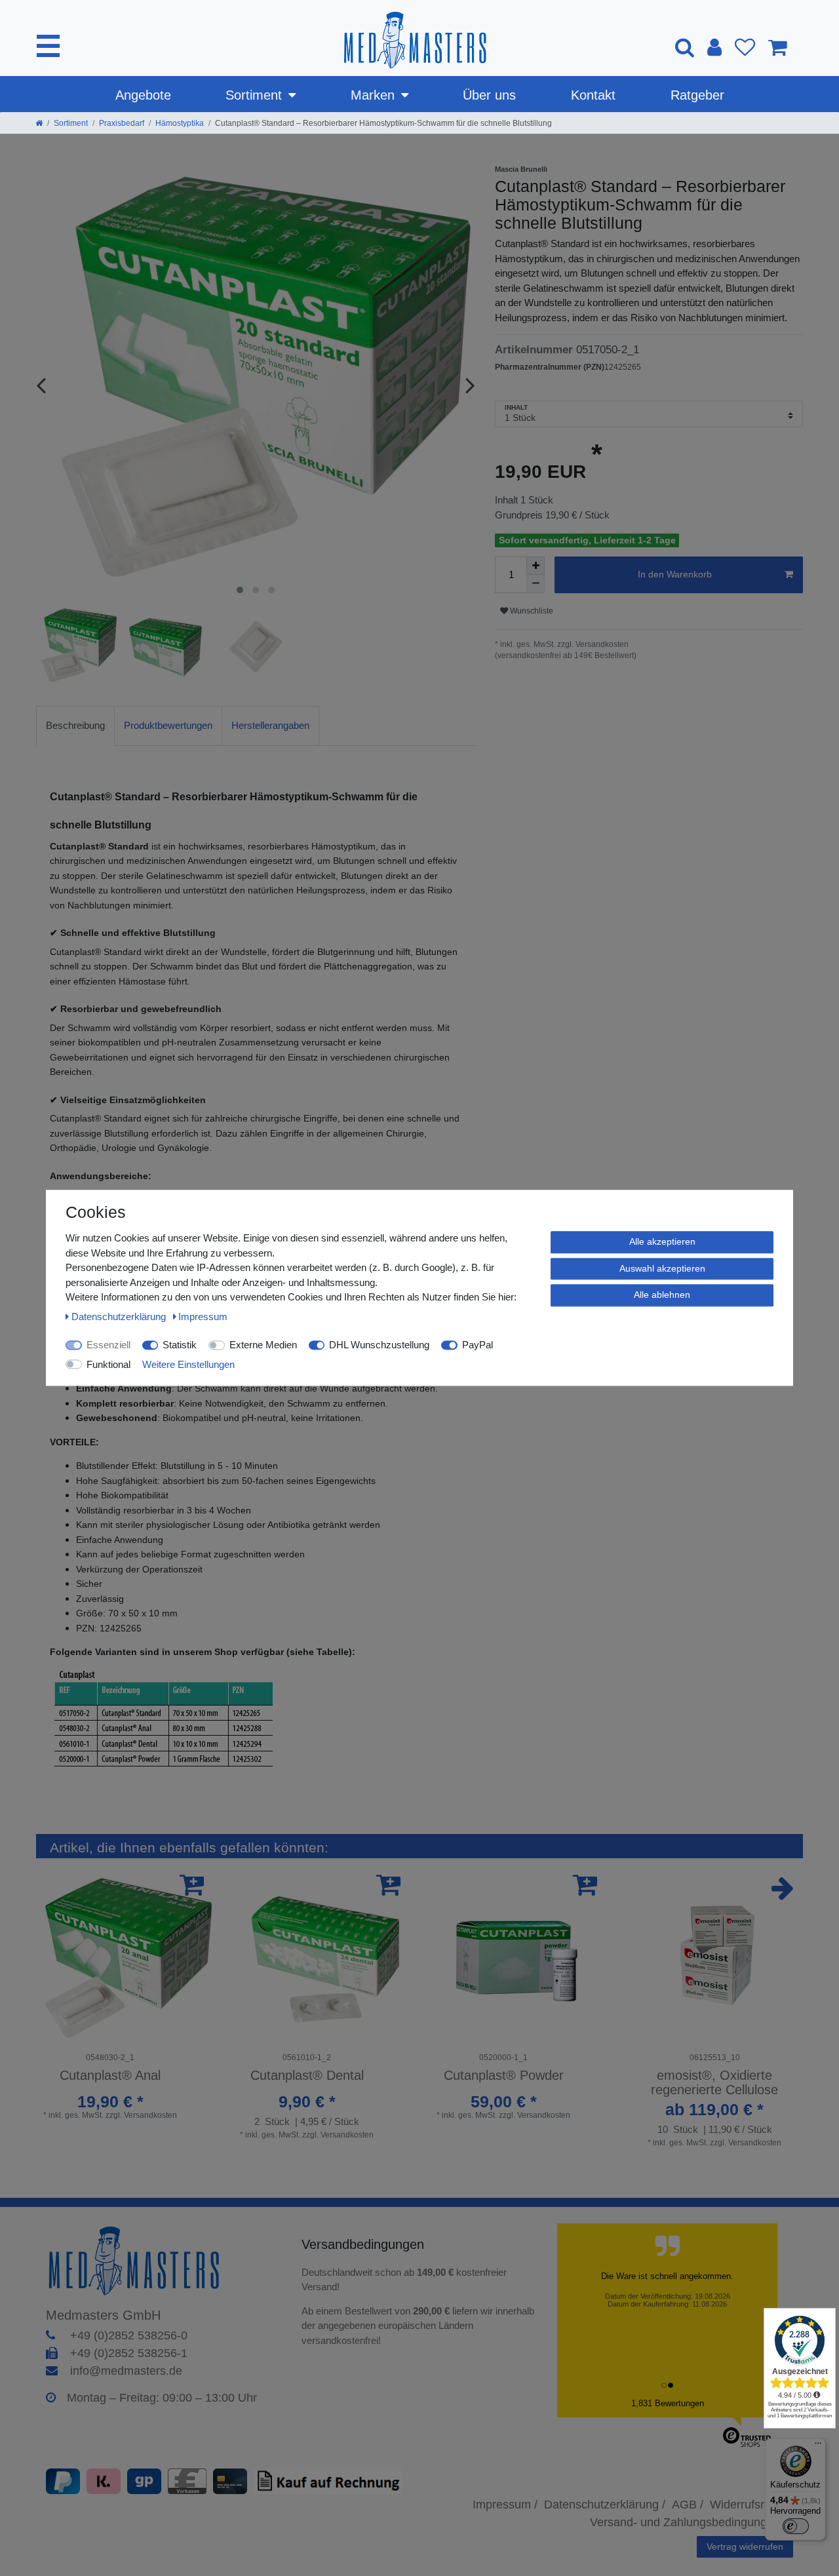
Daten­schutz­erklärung (120, 1317)
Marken (373, 95)
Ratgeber (697, 95)
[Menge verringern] (536, 584)
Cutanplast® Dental (307, 2075)
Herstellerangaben (270, 725)
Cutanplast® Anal (110, 2075)
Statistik (180, 1345)
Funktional (108, 1364)
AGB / (688, 2505)
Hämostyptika (180, 123)
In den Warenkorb (675, 574)
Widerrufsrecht (748, 2505)
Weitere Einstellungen (188, 1364)
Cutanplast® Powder (504, 2075)
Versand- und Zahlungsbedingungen (685, 2522)
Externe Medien (263, 1345)
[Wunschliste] (745, 47)
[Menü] (818, 2446)
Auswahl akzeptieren (662, 1268)
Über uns (489, 95)
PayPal (478, 1345)
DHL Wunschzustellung (379, 1345)
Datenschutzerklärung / (605, 2505)
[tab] (75, 726)
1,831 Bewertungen (668, 2403)
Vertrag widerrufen (745, 2547)
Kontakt (593, 95)
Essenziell (108, 1345)
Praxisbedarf (122, 123)
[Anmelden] (714, 47)
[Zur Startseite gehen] (39, 123)
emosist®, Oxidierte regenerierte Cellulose (714, 2082)
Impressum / (505, 2505)
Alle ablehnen (662, 1295)
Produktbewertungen (168, 725)
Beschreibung (75, 725)
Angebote (143, 95)
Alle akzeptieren (662, 1241)
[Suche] (685, 47)
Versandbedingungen (365, 2244)
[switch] (796, 2526)
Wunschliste (531, 611)
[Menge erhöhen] (536, 566)
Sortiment (254, 95)
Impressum (203, 1317)
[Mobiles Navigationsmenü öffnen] (48, 46)
